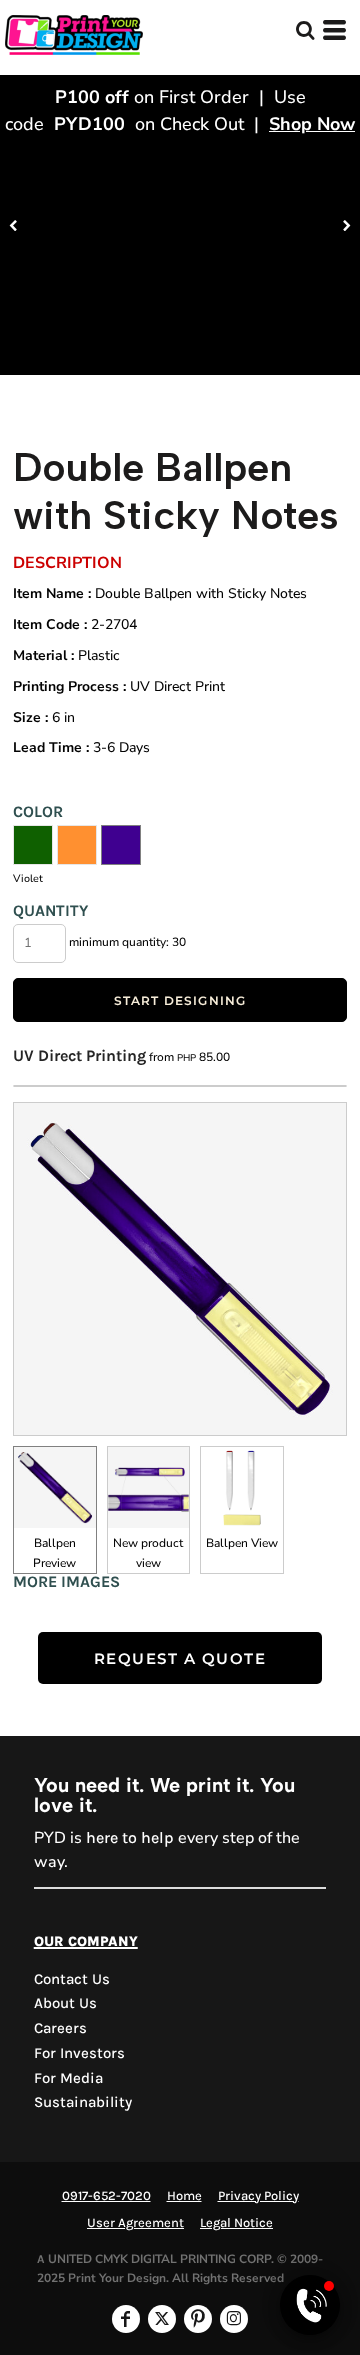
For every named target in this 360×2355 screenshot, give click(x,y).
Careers (60, 2028)
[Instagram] (234, 2319)
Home (184, 2195)
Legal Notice (236, 2222)
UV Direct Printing (79, 1055)
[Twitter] (162, 2319)
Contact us (72, 1979)
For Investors (79, 2053)
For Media (68, 2078)
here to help (130, 1837)
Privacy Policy (258, 2195)
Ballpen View (242, 1543)
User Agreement (135, 2222)
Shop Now (312, 124)
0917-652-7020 (106, 2195)
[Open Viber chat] (310, 2305)
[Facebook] (126, 2319)
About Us (65, 2003)
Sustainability (83, 2102)
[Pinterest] (198, 2319)
